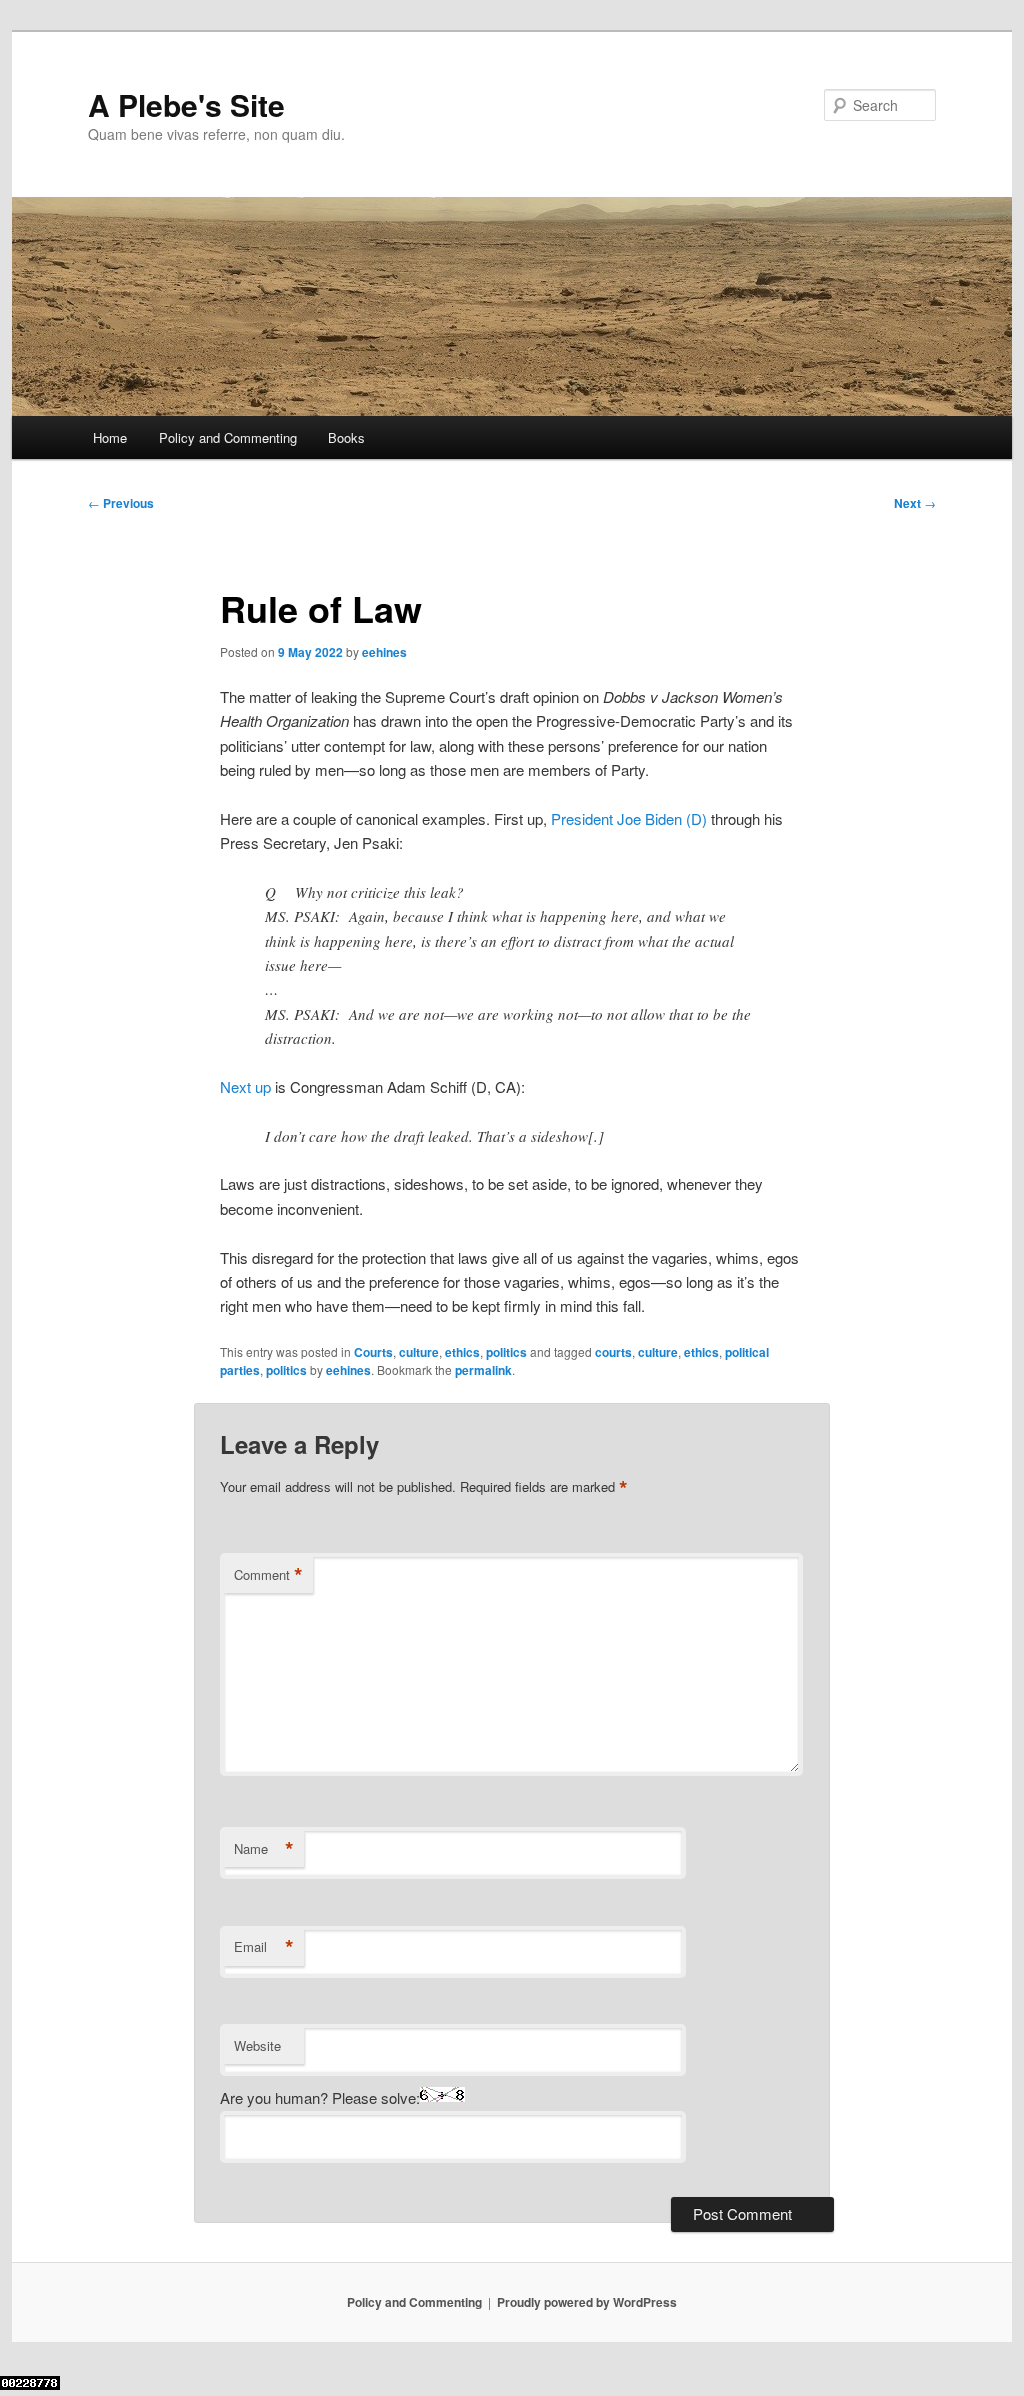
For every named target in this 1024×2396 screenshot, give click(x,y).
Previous (121, 503)
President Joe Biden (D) (629, 818)
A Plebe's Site (186, 104)
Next (915, 503)
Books (346, 437)
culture (419, 1352)
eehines (384, 652)
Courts (373, 1352)
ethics (462, 1352)
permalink (483, 1370)
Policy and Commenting (228, 437)
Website (257, 2045)
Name (264, 1849)
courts (613, 1352)
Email (264, 1947)
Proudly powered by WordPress (587, 2302)
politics (506, 1352)
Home (110, 437)
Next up (245, 1086)
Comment (268, 1575)
